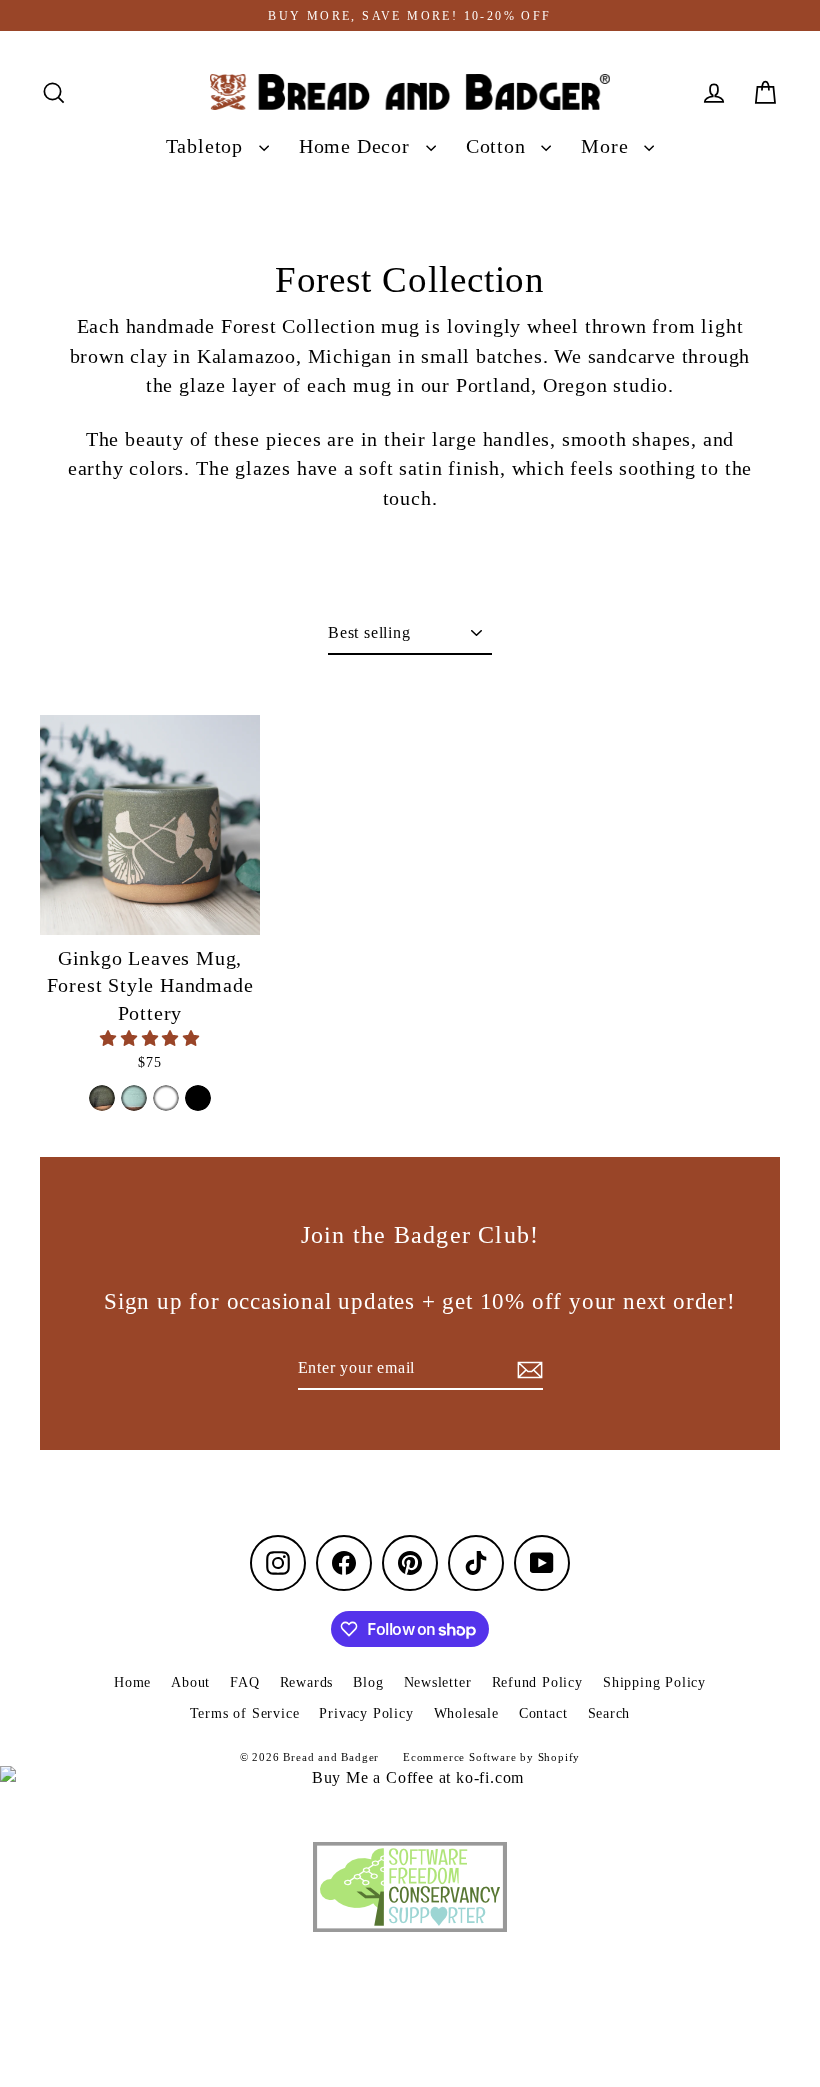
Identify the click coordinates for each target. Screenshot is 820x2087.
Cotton (499, 146)
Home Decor (357, 146)
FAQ (244, 1682)
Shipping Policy (654, 1682)
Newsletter (438, 1682)
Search (609, 1713)
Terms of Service (245, 1713)
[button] (150, 1038)
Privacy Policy (366, 1713)
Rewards (307, 1682)
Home (132, 1682)
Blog (368, 1682)
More (607, 146)
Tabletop (207, 146)
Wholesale (466, 1713)
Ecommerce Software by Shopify (491, 1757)
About (190, 1682)
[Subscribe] (527, 1369)
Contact (543, 1713)
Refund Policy (537, 1682)
